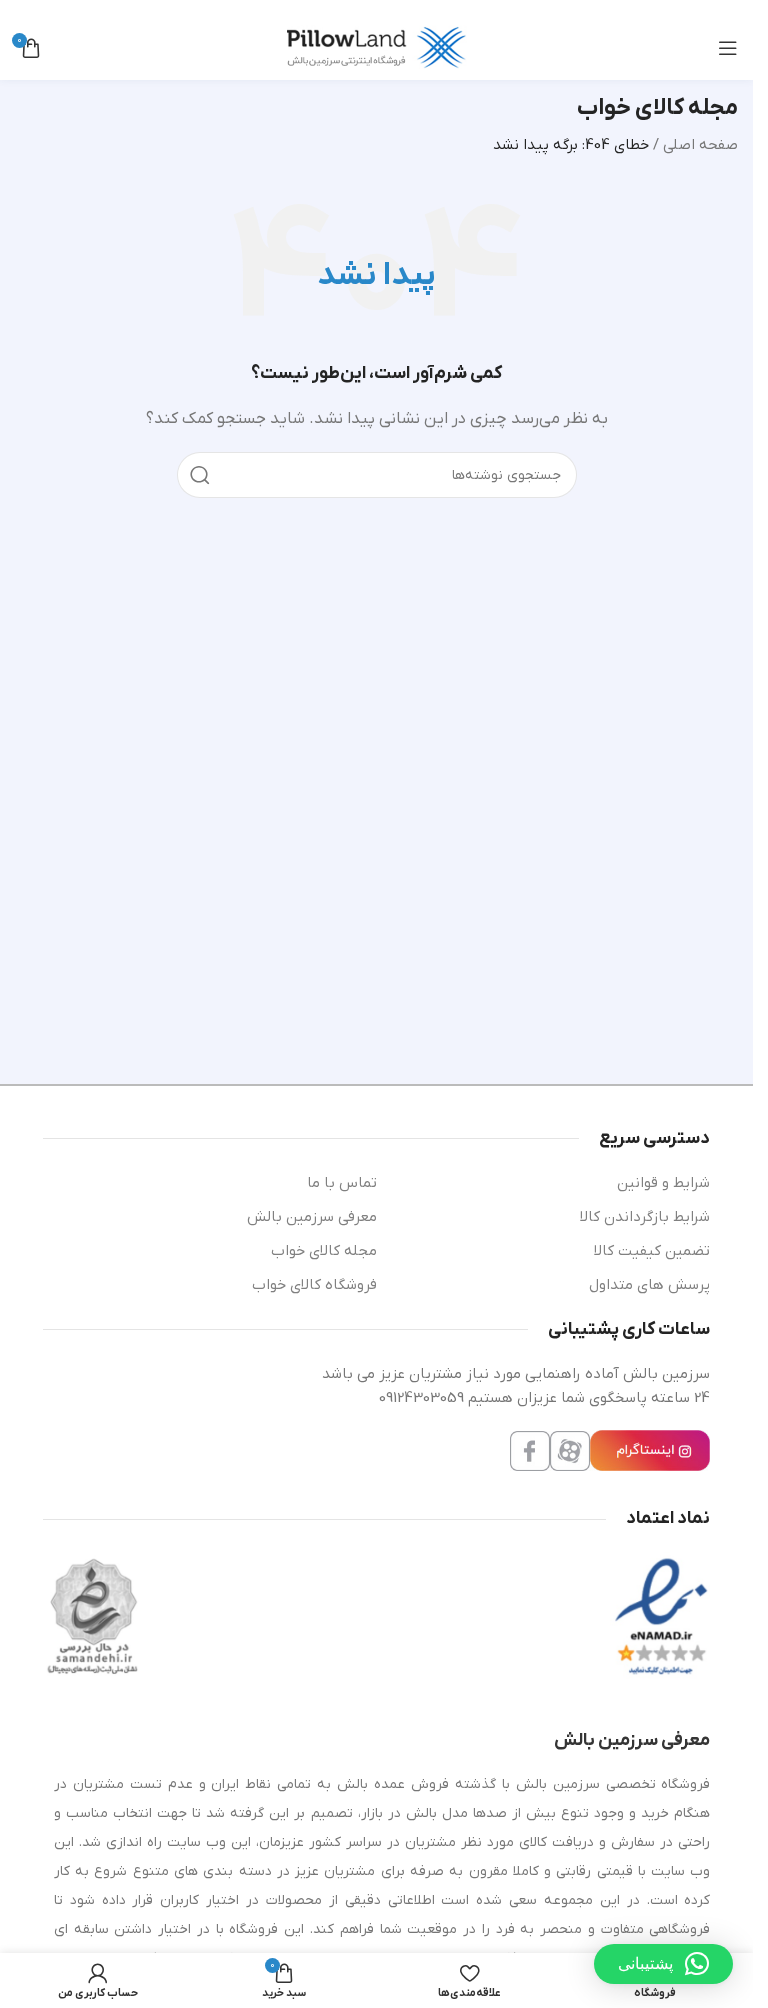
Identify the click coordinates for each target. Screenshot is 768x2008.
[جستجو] (200, 475)
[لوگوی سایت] (377, 47)
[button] (663, 1964)
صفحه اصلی (700, 145)
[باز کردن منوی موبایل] (728, 48)
